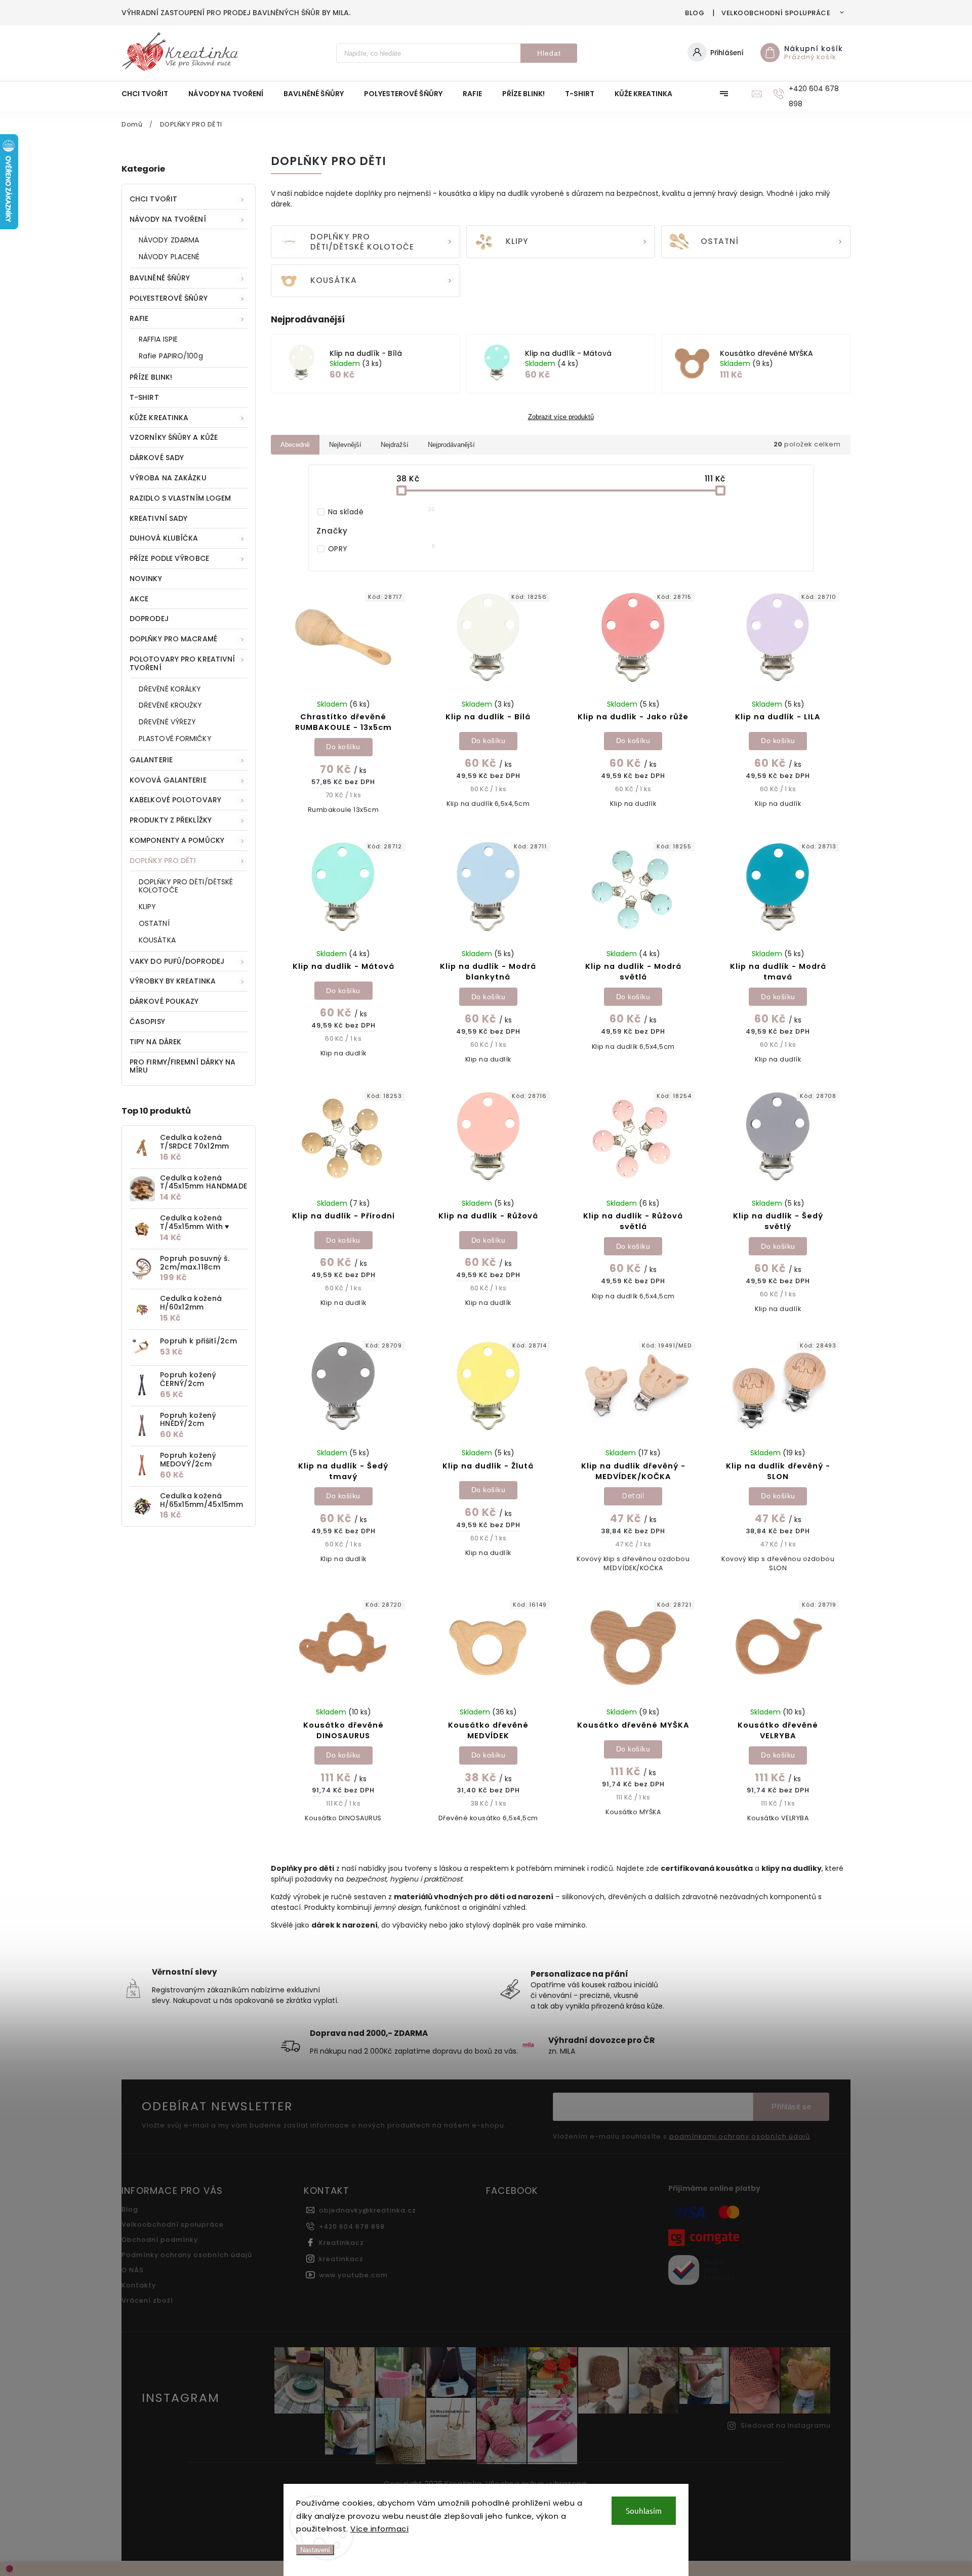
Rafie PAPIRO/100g (171, 356)
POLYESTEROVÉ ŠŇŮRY (169, 298)
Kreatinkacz (341, 2243)
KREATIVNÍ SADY (158, 518)
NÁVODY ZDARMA (169, 240)
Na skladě (382, 512)
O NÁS (133, 2270)
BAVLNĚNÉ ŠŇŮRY (160, 278)
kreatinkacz (341, 2259)
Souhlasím (644, 2510)
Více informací (379, 2529)
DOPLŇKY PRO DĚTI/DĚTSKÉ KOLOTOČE (186, 886)
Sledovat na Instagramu (786, 2425)
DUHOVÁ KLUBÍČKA (164, 538)
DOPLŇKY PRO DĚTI (163, 861)
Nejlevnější (345, 445)
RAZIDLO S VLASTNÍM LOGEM (180, 498)
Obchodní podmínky (160, 2240)
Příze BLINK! (151, 377)
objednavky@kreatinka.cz (368, 2210)
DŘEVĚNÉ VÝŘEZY (167, 722)
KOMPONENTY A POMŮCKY (177, 840)
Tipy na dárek (155, 1042)
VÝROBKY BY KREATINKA (173, 981)
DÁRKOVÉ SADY (157, 458)
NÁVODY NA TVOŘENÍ (168, 219)
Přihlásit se (791, 2107)
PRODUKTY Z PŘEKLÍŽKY (171, 820)
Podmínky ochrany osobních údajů (187, 2255)
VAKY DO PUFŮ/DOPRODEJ (177, 961)
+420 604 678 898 (352, 2226)
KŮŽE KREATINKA (159, 418)
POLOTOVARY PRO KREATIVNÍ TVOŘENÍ (182, 663)
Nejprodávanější (451, 445)
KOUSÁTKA (157, 940)
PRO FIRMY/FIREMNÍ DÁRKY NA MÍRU (183, 1066)
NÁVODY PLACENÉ (169, 257)
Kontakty (139, 2285)
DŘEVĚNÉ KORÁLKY (170, 689)
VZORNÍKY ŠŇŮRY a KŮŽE (174, 437)
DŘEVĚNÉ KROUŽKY (171, 705)
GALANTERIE (151, 760)
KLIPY (148, 907)
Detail (633, 1496)
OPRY (382, 549)
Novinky (146, 579)
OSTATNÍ (154, 923)
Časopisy (147, 1021)
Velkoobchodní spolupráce (776, 13)
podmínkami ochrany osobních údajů (740, 2137)
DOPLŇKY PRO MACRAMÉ (173, 639)
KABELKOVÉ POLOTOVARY (175, 800)
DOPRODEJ (149, 619)
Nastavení (315, 2550)
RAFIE (139, 318)
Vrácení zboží (147, 2300)
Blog (695, 13)
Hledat (549, 53)
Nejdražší (395, 445)
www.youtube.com (353, 2275)
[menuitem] (150, 94)
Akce (139, 599)
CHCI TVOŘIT (153, 199)
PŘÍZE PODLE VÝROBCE (169, 558)
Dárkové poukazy (164, 1001)
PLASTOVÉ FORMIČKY (175, 739)
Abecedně (295, 445)
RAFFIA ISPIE (158, 339)
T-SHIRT (144, 397)
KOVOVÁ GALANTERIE (168, 780)
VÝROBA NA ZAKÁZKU (168, 478)
